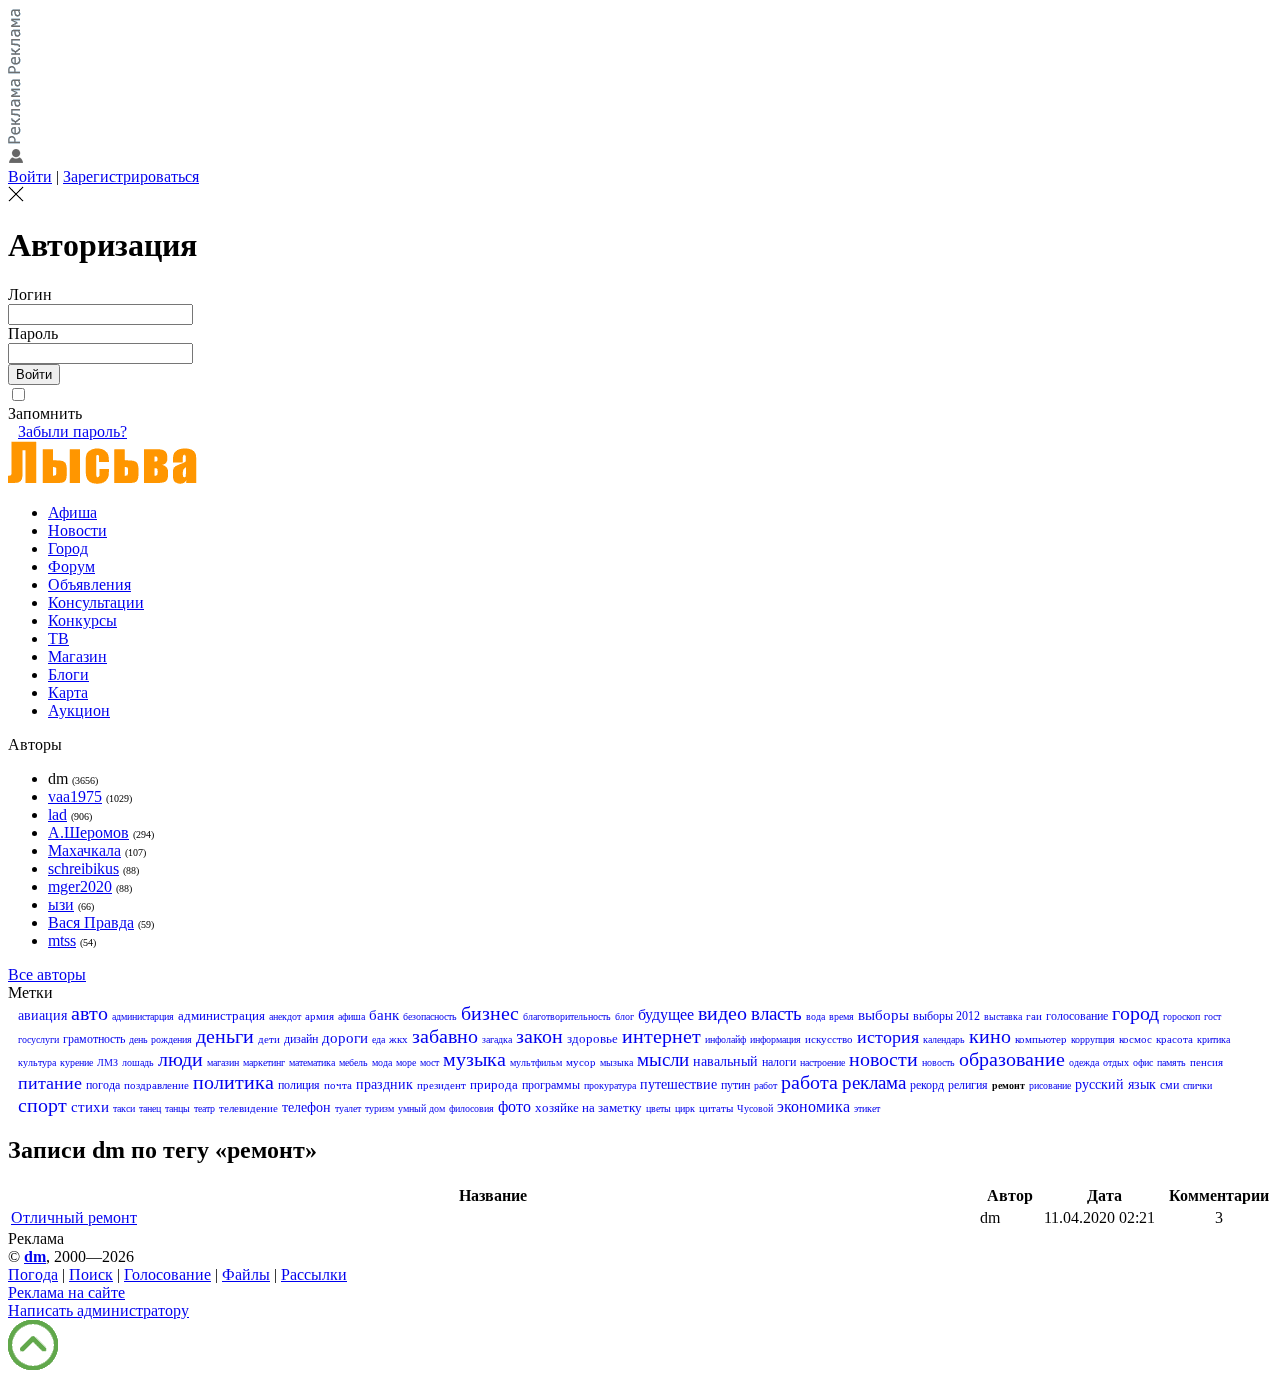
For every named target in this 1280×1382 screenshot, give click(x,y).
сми (1169, 1085)
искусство (829, 1039)
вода (815, 1016)
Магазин (77, 656)
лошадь (138, 1062)
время (841, 1016)
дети (269, 1039)
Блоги (68, 674)
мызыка (616, 1062)
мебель (353, 1062)
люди (180, 1059)
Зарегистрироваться (131, 176)
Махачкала (84, 850)
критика (1213, 1039)
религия (968, 1085)
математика (312, 1062)
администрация (221, 1015)
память (1171, 1062)
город (1135, 1013)
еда (378, 1039)
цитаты (716, 1108)
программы (551, 1085)
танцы (177, 1108)
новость (938, 1062)
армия (319, 1016)
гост (1212, 1016)
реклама (874, 1082)
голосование (1077, 1016)
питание (50, 1083)
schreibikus (83, 868)
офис (1143, 1062)
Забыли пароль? (72, 431)
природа (494, 1084)
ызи (61, 904)
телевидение (248, 1108)
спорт (42, 1105)
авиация (42, 1015)
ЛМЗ (107, 1062)
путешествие (678, 1084)
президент (441, 1085)
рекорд (927, 1085)
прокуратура (610, 1085)
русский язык (1115, 1084)
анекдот (285, 1016)
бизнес (490, 1013)
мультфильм (536, 1062)
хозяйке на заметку (588, 1107)
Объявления (89, 584)
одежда (1084, 1062)
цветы (658, 1108)
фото (514, 1106)
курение (76, 1062)
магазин (223, 1062)
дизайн (301, 1039)
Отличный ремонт (74, 1217)
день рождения (160, 1039)
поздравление (156, 1085)
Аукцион (79, 710)
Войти (30, 176)
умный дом (421, 1108)
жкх (398, 1039)
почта (338, 1085)
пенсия (1206, 1062)
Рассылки (314, 1274)
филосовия (471, 1108)
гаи (1034, 1016)
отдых (1116, 1062)
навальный (725, 1061)
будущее (666, 1014)
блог (624, 1016)
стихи (90, 1107)
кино (990, 1036)
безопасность (430, 1016)
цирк (685, 1108)
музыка (474, 1059)
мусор (581, 1062)
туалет (348, 1108)
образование (1012, 1059)
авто (89, 1013)
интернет (661, 1036)
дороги (345, 1038)
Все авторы (47, 974)
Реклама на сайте (66, 1292)
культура (37, 1062)
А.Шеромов (88, 832)
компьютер (1041, 1039)
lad (57, 814)
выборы (883, 1015)
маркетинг (264, 1062)
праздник (384, 1084)
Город (68, 548)
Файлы (246, 1274)
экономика (813, 1106)
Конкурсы (82, 620)
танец (150, 1108)
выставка (1003, 1016)
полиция (299, 1085)
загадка (497, 1039)
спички (1197, 1085)
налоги (779, 1062)
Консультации (96, 602)
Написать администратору (98, 1310)
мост (429, 1062)
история (888, 1037)
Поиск (91, 1274)
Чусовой (755, 1108)
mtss (62, 940)
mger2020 (80, 886)
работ (765, 1085)
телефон (306, 1107)
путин (735, 1085)
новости (883, 1059)
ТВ (58, 638)
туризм (379, 1108)
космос (1135, 1039)
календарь (944, 1039)
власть (776, 1013)
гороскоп (1181, 1016)
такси (124, 1108)
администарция (143, 1016)
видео (722, 1013)
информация (775, 1039)
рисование (1050, 1085)
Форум (71, 566)
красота (1174, 1039)
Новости (77, 530)
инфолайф (725, 1039)
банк (384, 1015)
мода (382, 1062)
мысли (663, 1059)
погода (103, 1085)
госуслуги (38, 1039)
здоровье (592, 1038)
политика (233, 1082)
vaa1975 (75, 796)
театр (204, 1108)
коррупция (1093, 1039)
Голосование (167, 1274)
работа (809, 1082)
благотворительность (567, 1016)
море (406, 1062)
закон (539, 1036)
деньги (225, 1036)
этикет (867, 1108)
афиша (351, 1016)
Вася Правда (91, 922)
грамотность (94, 1039)
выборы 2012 (946, 1016)
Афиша (72, 512)
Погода (33, 1274)
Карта (68, 692)
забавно (445, 1036)
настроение (822, 1062)
